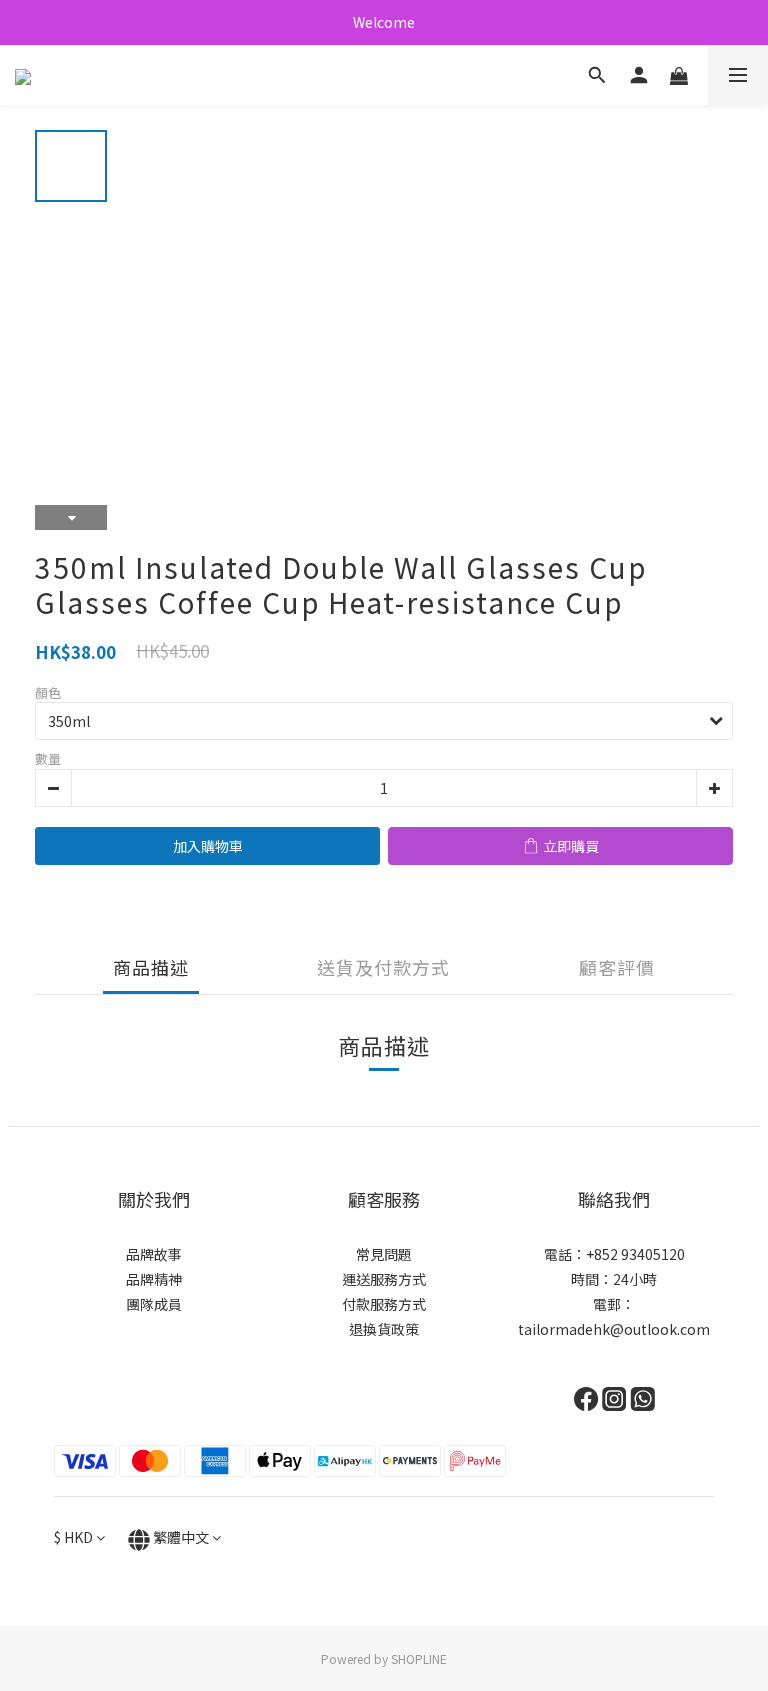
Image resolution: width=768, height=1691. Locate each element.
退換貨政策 (384, 1329)
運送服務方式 (384, 1279)
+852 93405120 (635, 1254)
